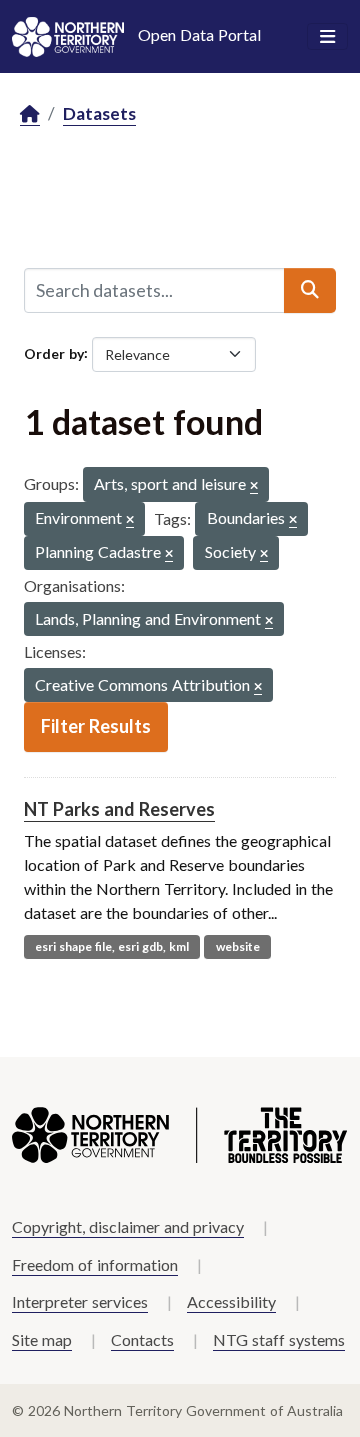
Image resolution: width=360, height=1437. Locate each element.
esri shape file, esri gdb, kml (112, 946)
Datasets (99, 113)
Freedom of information (95, 1264)
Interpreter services (80, 1301)
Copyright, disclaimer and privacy (128, 1226)
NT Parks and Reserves (119, 809)
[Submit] (310, 290)
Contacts (142, 1339)
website (238, 946)
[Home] (30, 114)
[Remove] (254, 486)
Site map (42, 1339)
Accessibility (231, 1301)
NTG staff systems (279, 1339)
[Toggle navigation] (327, 37)
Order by (54, 352)
